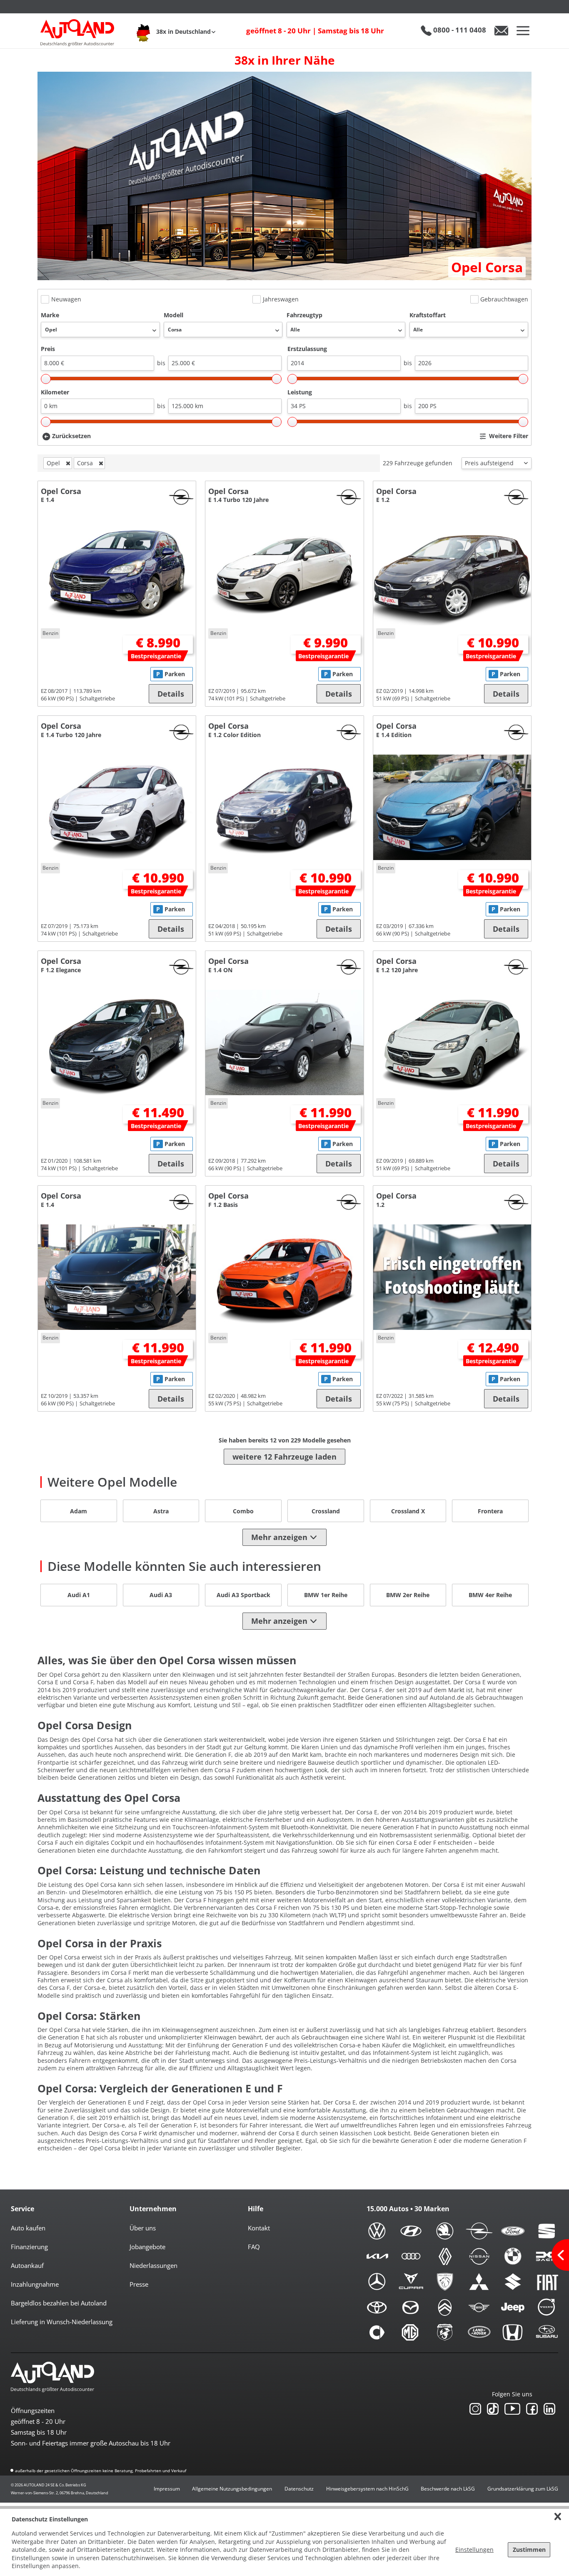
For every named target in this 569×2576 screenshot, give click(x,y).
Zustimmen (529, 2550)
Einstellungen (474, 2550)
